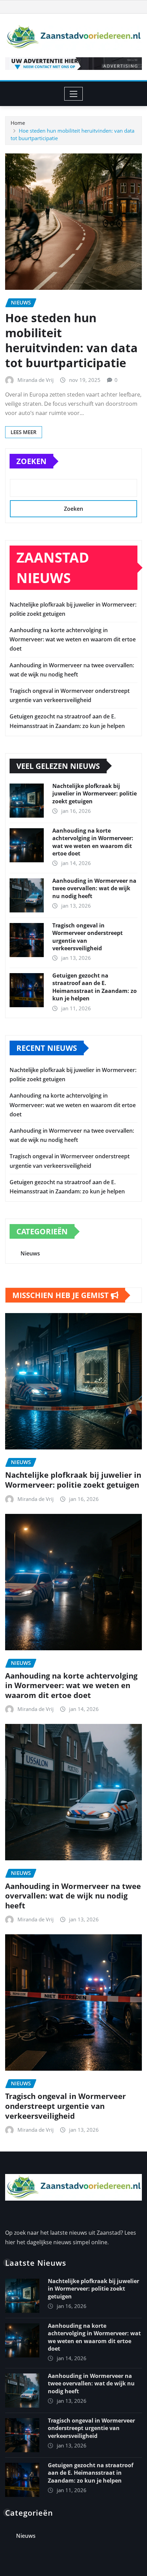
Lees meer (24, 432)
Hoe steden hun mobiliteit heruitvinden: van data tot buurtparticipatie (71, 340)
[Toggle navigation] (74, 94)
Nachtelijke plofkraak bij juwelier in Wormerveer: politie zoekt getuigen (95, 794)
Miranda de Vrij (36, 380)
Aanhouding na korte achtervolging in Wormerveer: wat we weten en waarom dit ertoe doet (73, 639)
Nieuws (30, 1253)
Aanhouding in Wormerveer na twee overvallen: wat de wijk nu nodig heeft (94, 888)
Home (18, 123)
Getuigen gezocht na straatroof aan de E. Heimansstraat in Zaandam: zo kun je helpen (95, 987)
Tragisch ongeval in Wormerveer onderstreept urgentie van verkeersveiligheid (65, 2106)
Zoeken (31, 461)
